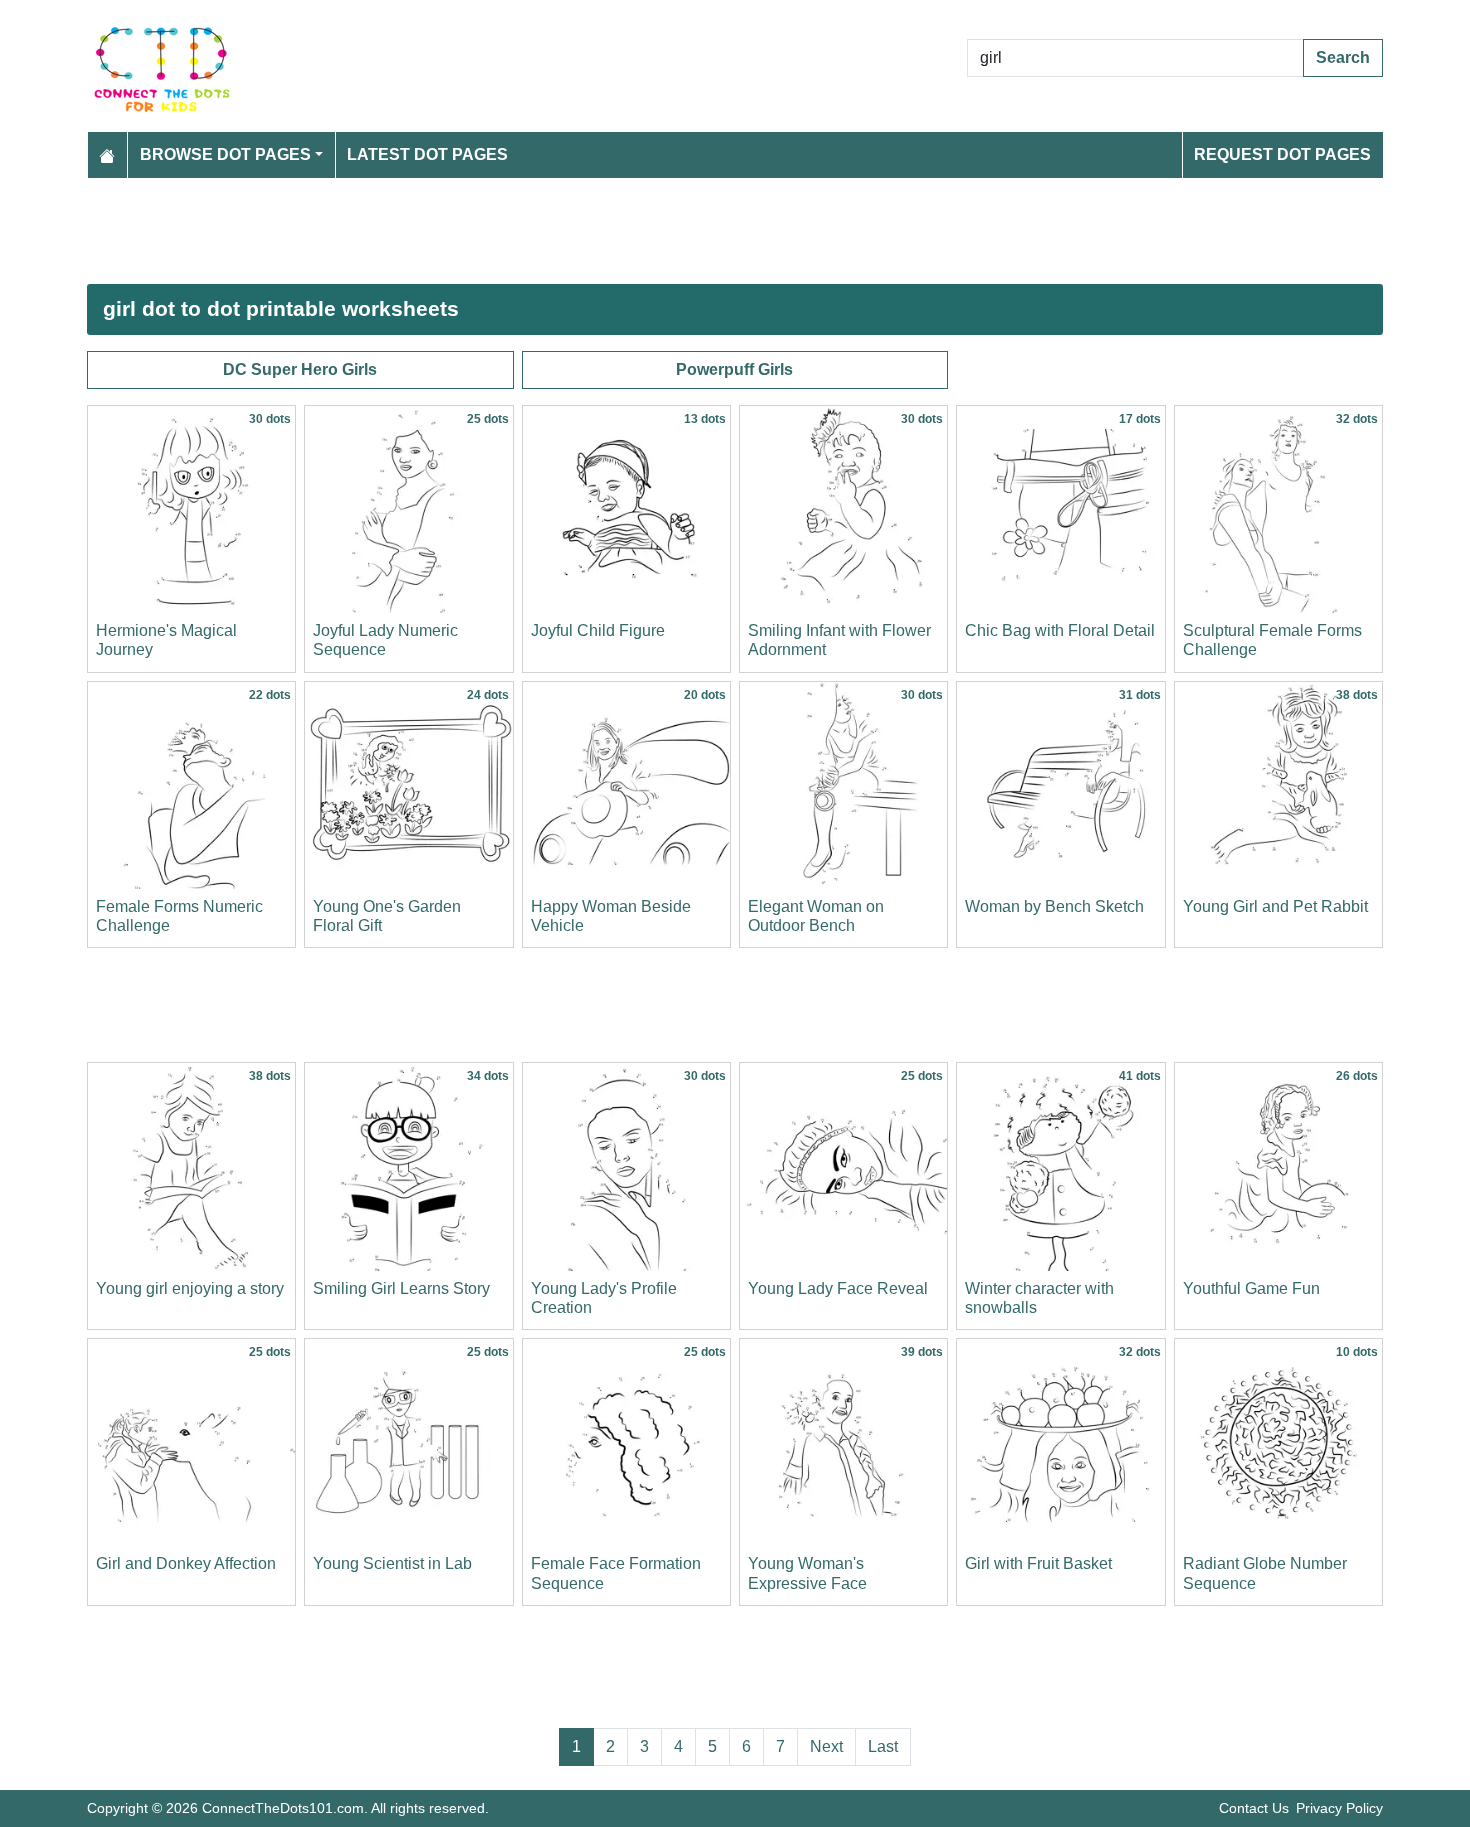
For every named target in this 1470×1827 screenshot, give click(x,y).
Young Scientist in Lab (392, 1563)
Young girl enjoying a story (190, 1288)
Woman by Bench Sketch (1054, 906)
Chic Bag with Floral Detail (1060, 630)
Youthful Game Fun (1251, 1288)
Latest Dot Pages (427, 154)
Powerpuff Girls (734, 369)
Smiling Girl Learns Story (401, 1288)
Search (1343, 57)
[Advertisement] (687, 231)
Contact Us (1254, 1808)
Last (883, 1746)
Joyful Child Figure (598, 630)
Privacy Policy (1339, 1808)
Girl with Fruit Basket (1038, 1563)
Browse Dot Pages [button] (225, 154)
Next (826, 1746)
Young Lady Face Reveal (838, 1288)
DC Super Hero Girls (300, 369)
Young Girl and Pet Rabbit (1275, 906)
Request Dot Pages (1282, 154)
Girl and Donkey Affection (186, 1563)
